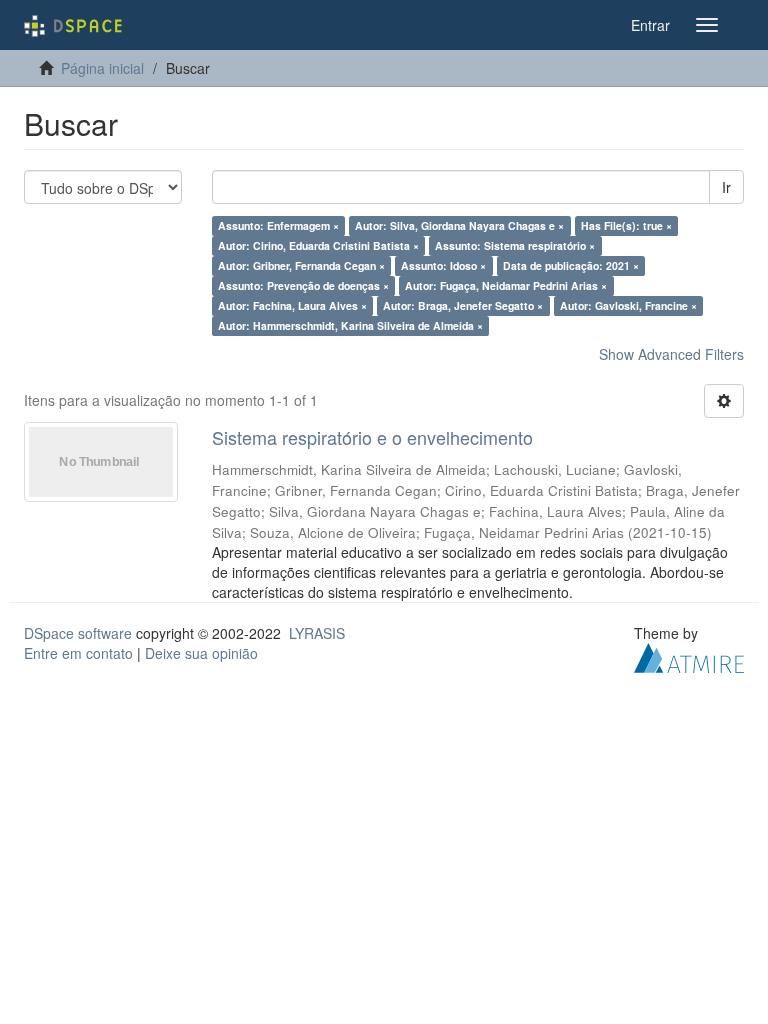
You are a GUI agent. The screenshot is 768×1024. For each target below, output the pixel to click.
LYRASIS (317, 633)
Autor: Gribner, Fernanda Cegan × (301, 265)
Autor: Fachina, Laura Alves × (292, 305)
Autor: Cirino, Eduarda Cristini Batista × (318, 245)
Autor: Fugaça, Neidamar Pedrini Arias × (506, 285)
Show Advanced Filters (671, 354)
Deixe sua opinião (201, 653)
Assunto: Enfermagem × (278, 225)
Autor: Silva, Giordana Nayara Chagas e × (459, 225)
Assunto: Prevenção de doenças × (303, 285)
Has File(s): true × (626, 225)
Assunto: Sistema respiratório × (515, 245)
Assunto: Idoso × (443, 265)
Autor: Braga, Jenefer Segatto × (463, 305)
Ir (726, 187)
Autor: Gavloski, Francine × (628, 305)
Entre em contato (78, 653)
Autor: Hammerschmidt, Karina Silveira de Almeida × (350, 325)
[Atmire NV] (689, 655)
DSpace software (78, 633)
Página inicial (102, 68)
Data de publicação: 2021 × (571, 265)
